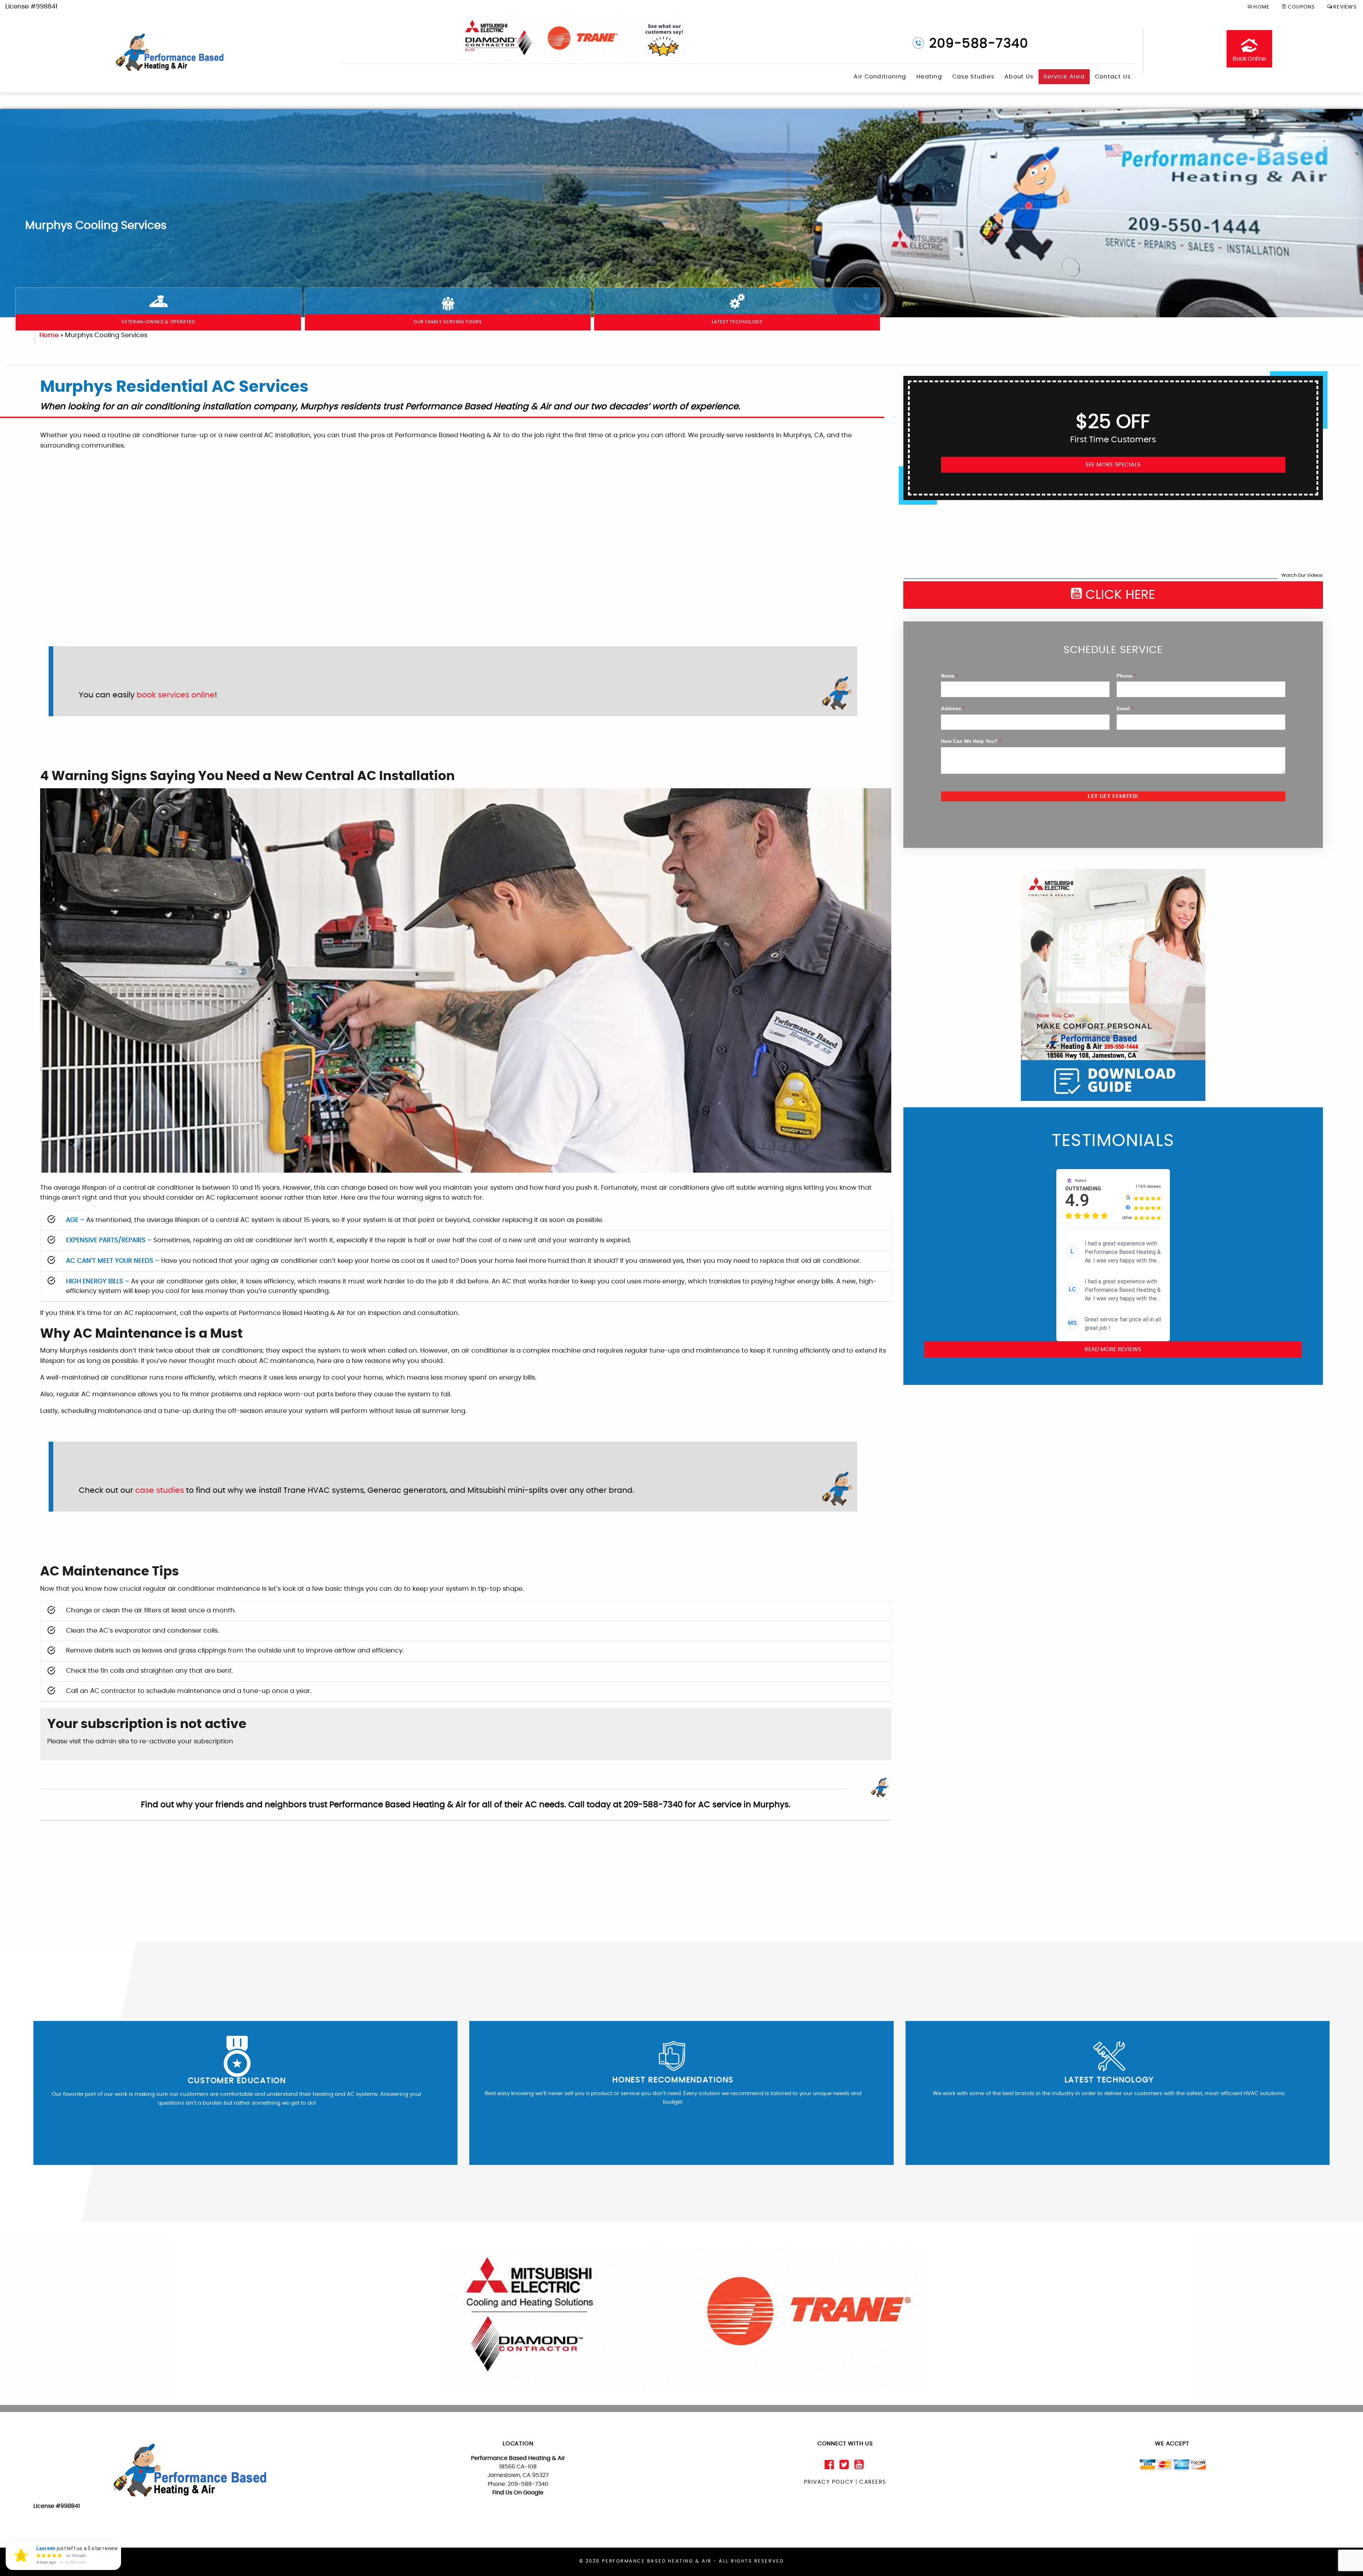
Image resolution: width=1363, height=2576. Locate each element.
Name (949, 676)
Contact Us (1113, 77)
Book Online (1249, 59)
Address (953, 708)
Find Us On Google (518, 2493)
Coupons (1301, 7)
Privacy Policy (829, 2482)
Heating (929, 77)
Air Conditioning (880, 77)
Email (1125, 708)
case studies (160, 1490)
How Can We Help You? (971, 741)
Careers (873, 2482)
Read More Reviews (1113, 1349)
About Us (1019, 77)
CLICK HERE (1118, 595)
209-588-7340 (977, 44)
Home (49, 335)
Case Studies (973, 77)
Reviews (1345, 7)
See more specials (1113, 465)
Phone (1126, 676)
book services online (176, 695)
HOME (1261, 7)
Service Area (1064, 77)
